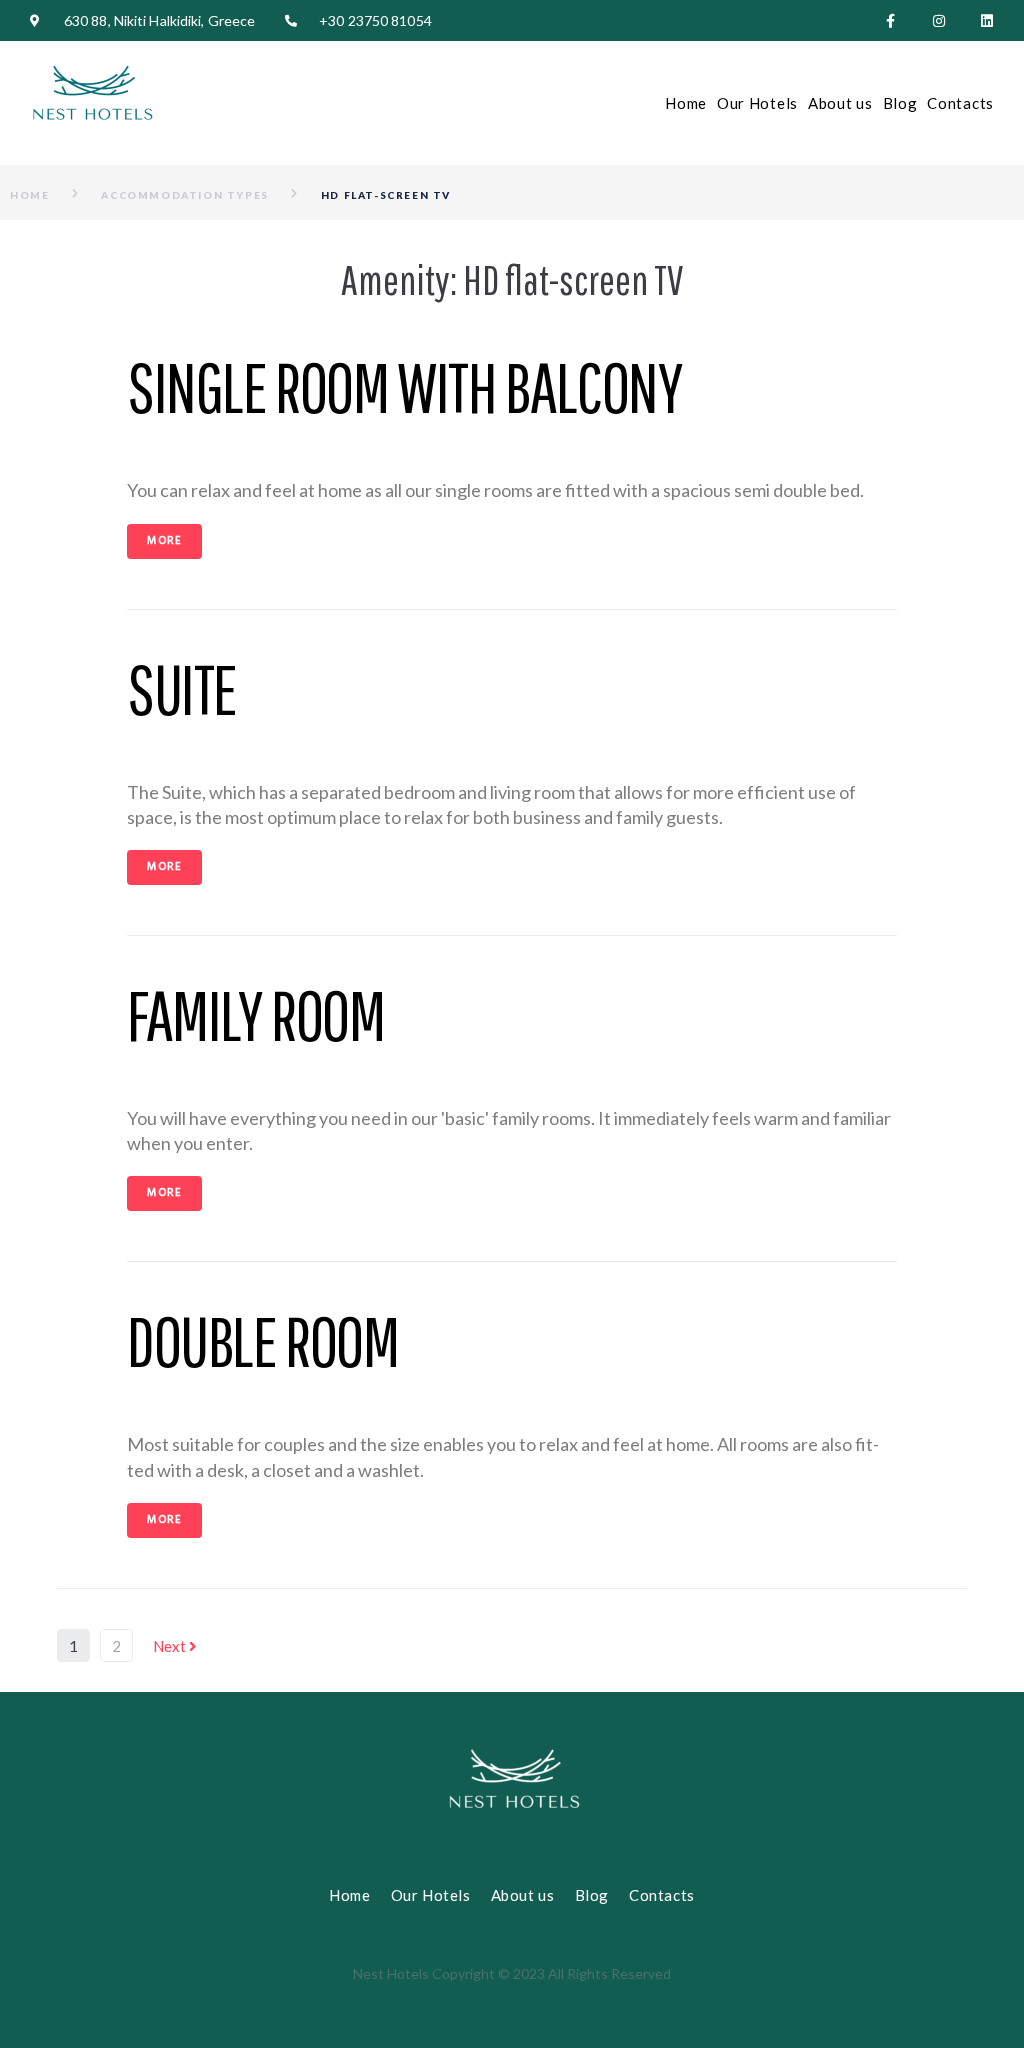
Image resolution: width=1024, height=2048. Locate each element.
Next (171, 1646)
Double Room (263, 1340)
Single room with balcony (404, 386)
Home (29, 195)
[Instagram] (939, 21)
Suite (182, 688)
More (164, 541)
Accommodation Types (184, 195)
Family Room (256, 1014)
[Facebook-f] (891, 21)
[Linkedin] (987, 21)
